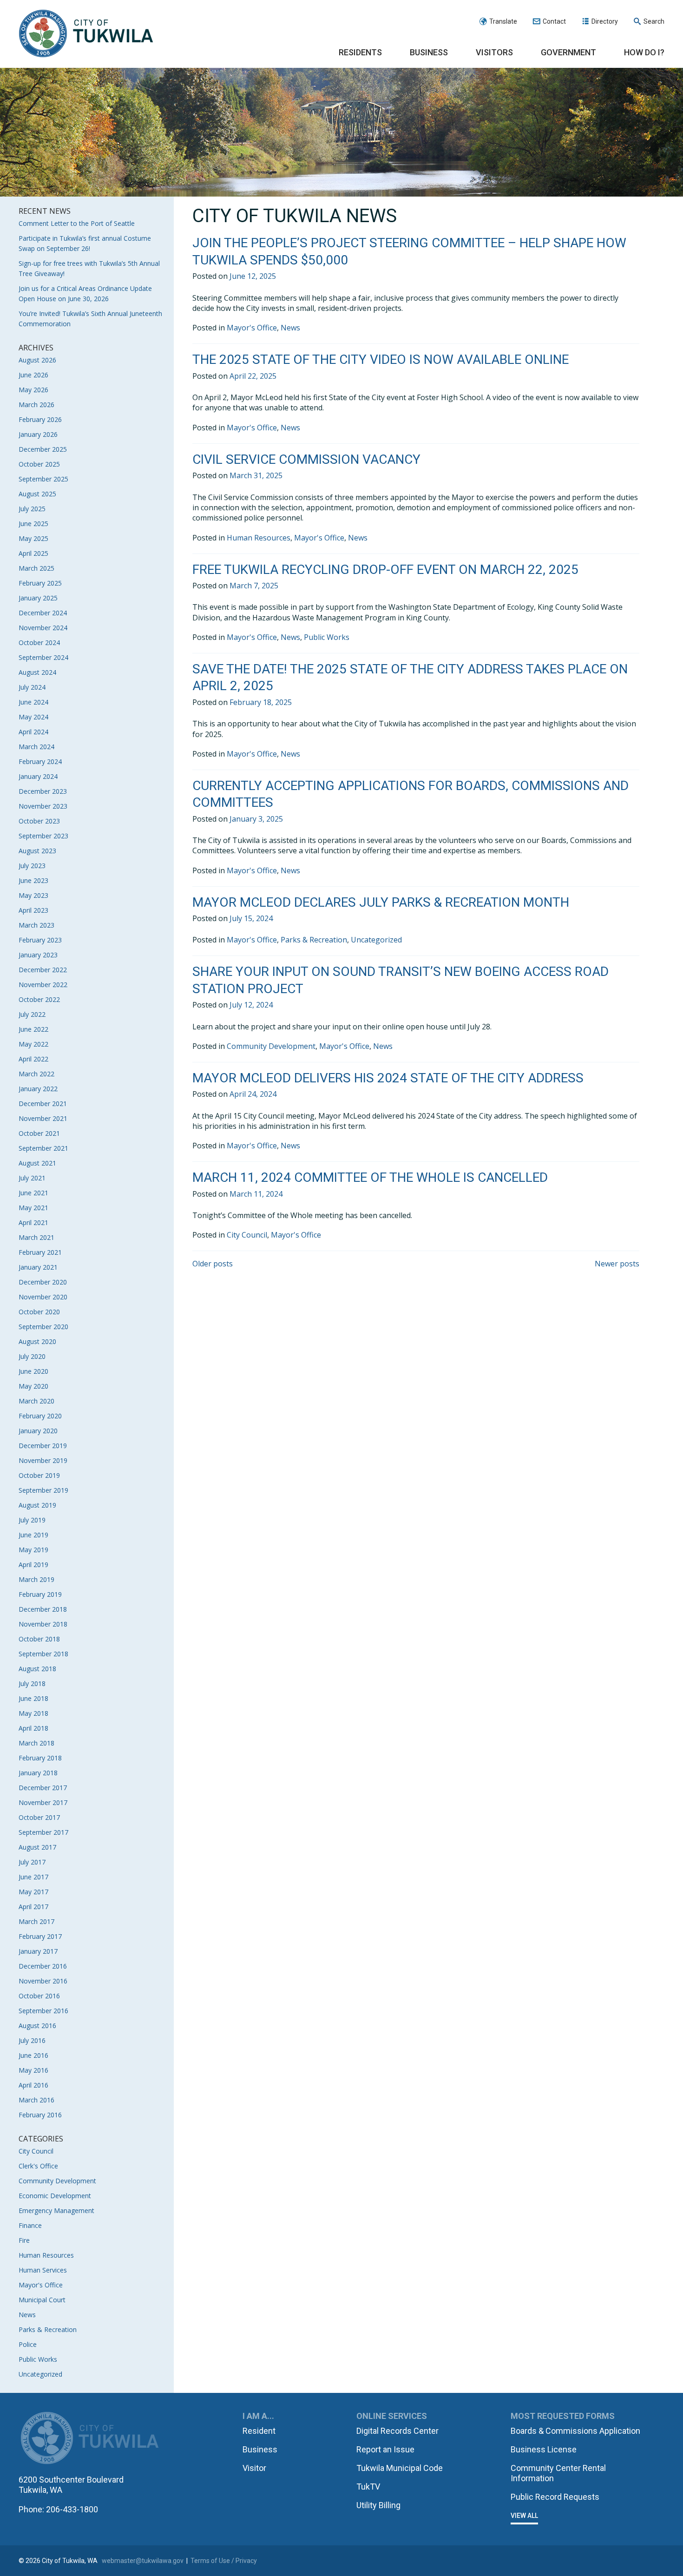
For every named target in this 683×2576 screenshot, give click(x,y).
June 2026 (33, 375)
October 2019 (39, 1475)
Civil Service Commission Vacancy (306, 459)
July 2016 (32, 2040)
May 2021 (33, 1208)
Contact (554, 21)
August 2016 (37, 2026)
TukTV (368, 2487)
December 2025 (43, 449)
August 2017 (37, 1847)
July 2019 (32, 1520)
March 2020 (36, 1401)
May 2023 (33, 895)
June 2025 (33, 524)
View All (524, 2516)
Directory (605, 21)
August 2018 (37, 1669)
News (27, 2315)
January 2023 (38, 955)
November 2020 (43, 1297)
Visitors (494, 52)
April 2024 (33, 732)
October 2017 (39, 1817)
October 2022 (39, 999)
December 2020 (43, 1282)
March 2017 (36, 1921)
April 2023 (33, 910)
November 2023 (43, 806)
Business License (544, 2449)
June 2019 (33, 1535)
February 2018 (40, 1758)
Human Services (43, 2270)
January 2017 (38, 1951)
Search (654, 21)
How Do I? (644, 52)
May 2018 (33, 1713)
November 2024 (43, 628)
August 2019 (37, 1505)
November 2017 (43, 1802)
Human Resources (46, 2255)
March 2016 (36, 2100)
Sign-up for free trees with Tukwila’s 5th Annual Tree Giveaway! (89, 268)
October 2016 (39, 1996)
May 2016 (33, 2070)
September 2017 (43, 1832)
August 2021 (37, 1163)
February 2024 (40, 761)
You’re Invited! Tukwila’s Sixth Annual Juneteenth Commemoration (90, 319)
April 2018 (33, 1728)
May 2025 (33, 538)
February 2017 (40, 1936)
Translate (503, 21)
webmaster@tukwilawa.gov (143, 2561)
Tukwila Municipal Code (400, 2468)
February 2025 (40, 583)
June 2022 (33, 1029)
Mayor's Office (41, 2285)
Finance (30, 2225)
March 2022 (36, 1074)
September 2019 (43, 1490)
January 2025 (38, 598)
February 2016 (40, 2115)
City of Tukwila (86, 34)
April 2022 (33, 1059)
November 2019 (43, 1460)
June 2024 (33, 702)
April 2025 (33, 553)
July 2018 (32, 1683)
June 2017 (33, 1877)
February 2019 (40, 1594)
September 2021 (43, 1148)
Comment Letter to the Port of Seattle (77, 223)
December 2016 (43, 1966)
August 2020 (37, 1341)
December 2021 (43, 1104)
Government (568, 52)
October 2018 (39, 1639)
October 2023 (39, 821)
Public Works (38, 2359)
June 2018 (33, 1698)
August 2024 (37, 672)
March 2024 (36, 747)
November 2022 (43, 985)
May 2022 (33, 1044)
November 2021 (43, 1118)
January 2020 (38, 1431)
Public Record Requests (555, 2497)
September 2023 (43, 836)
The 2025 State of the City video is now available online (381, 359)
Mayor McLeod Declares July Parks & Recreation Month (381, 902)
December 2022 (43, 970)
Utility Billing (378, 2505)
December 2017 (43, 1788)
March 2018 (36, 1743)
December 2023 (43, 791)
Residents (360, 52)
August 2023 (37, 851)
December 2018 (43, 1609)
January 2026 (38, 434)
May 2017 (33, 1892)
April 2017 (33, 1907)
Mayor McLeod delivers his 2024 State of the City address (388, 1078)
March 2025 (36, 568)
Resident (259, 2431)
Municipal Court (42, 2300)
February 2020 (40, 1416)
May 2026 (33, 390)
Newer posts (617, 1264)
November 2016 (43, 1981)
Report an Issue (385, 2449)
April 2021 (33, 1222)
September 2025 (43, 479)
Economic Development (55, 2196)
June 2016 (33, 2055)
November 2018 (43, 1624)
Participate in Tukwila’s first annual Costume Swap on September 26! (85, 243)
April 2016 (33, 2085)
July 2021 (32, 1178)
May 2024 (33, 717)
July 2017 (32, 1862)
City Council (36, 2151)
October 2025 (39, 464)
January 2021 (38, 1267)
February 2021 (40, 1252)
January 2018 (38, 1773)
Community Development (57, 2181)
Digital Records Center (397, 2431)
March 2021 (36, 1237)
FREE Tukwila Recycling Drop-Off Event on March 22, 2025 (385, 570)
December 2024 (43, 613)
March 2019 (36, 1579)
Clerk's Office (38, 2166)
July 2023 (32, 866)
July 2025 (32, 509)
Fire (24, 2240)
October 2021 (39, 1133)
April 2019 (33, 1565)
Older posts (213, 1264)
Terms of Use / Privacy (224, 2561)
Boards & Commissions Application (575, 2431)
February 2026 (40, 419)
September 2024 (43, 657)
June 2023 (33, 880)
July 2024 (32, 687)
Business (429, 52)
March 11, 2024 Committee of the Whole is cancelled (370, 1177)
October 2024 (39, 642)
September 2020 (43, 1327)
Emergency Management (56, 2210)
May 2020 (33, 1386)
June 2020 (33, 1371)
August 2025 (37, 494)
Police (28, 2344)
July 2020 (32, 1356)
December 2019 (43, 1446)
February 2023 (40, 940)
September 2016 (43, 2011)
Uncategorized (40, 2374)
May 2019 (33, 1550)
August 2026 (37, 360)
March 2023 (36, 925)
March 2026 (36, 405)
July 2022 (32, 1014)
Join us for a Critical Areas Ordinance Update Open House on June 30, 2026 (85, 293)
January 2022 (38, 1089)
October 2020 (39, 1312)
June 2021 (33, 1193)
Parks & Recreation (48, 2329)
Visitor (254, 2468)
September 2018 (43, 1654)
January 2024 (38, 776)
